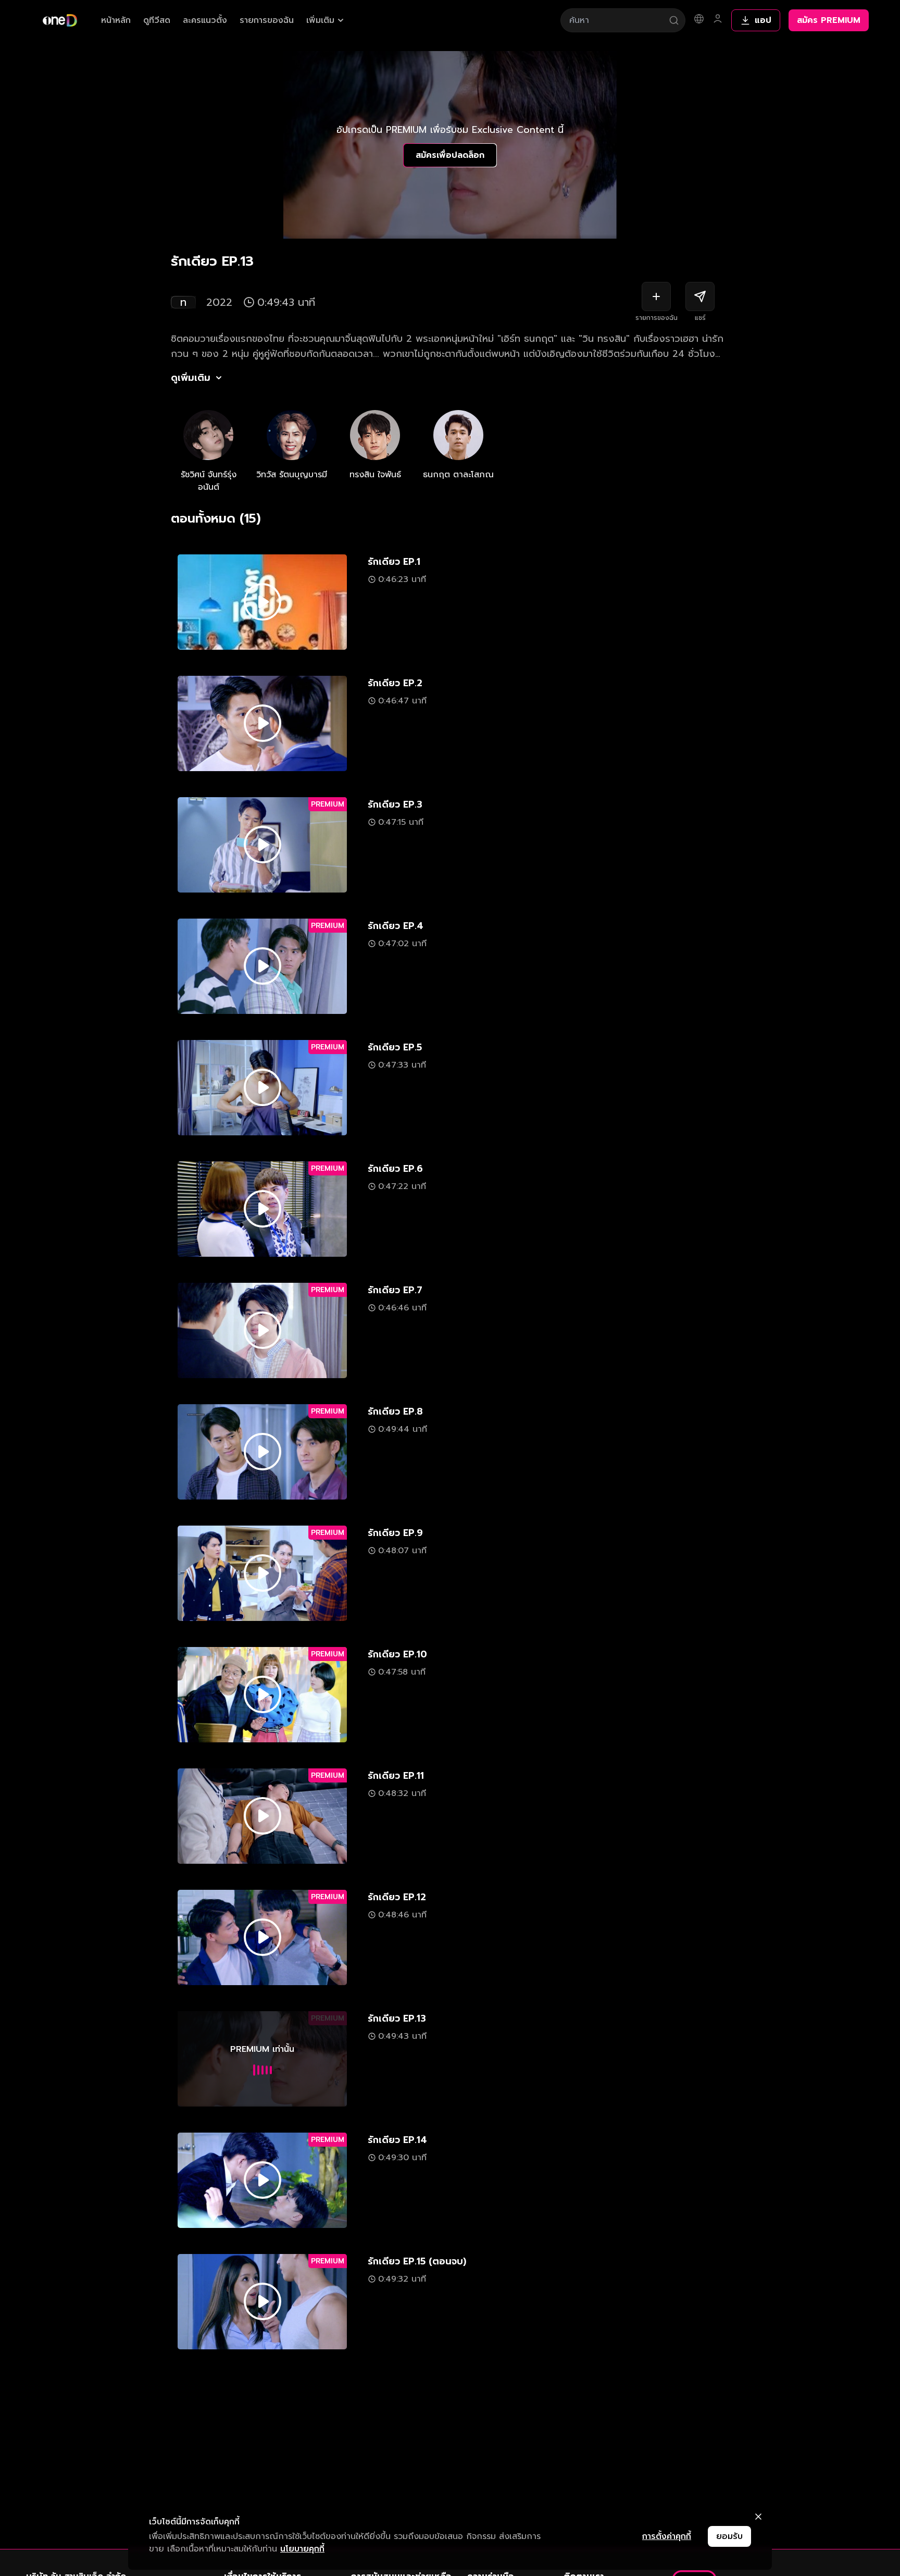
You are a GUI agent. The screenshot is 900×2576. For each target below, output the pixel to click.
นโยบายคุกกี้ (302, 2549)
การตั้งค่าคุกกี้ (667, 2536)
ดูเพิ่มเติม (191, 378)
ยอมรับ (729, 2536)
